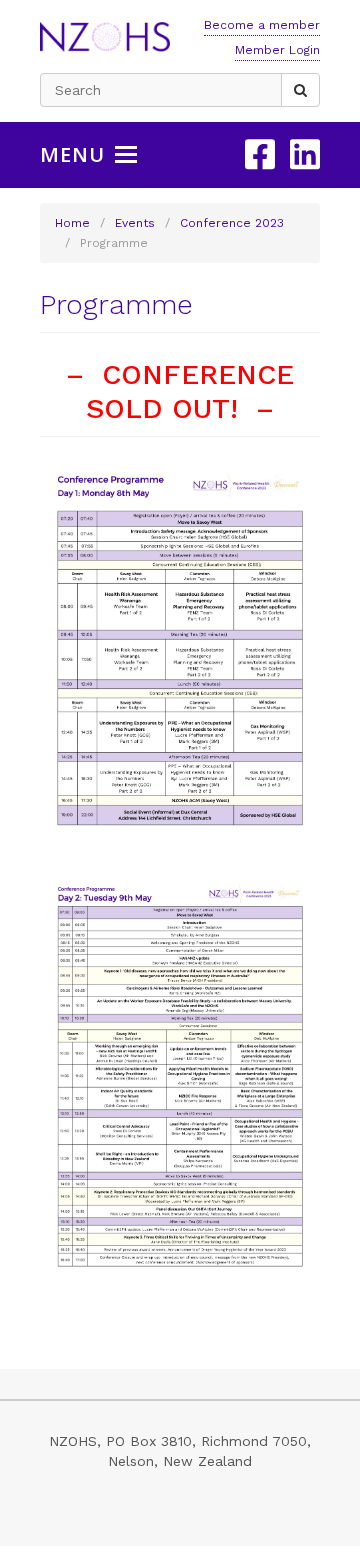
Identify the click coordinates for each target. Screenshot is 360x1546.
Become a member (262, 25)
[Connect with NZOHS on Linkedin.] (305, 154)
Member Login (277, 50)
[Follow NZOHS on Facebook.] (260, 154)
